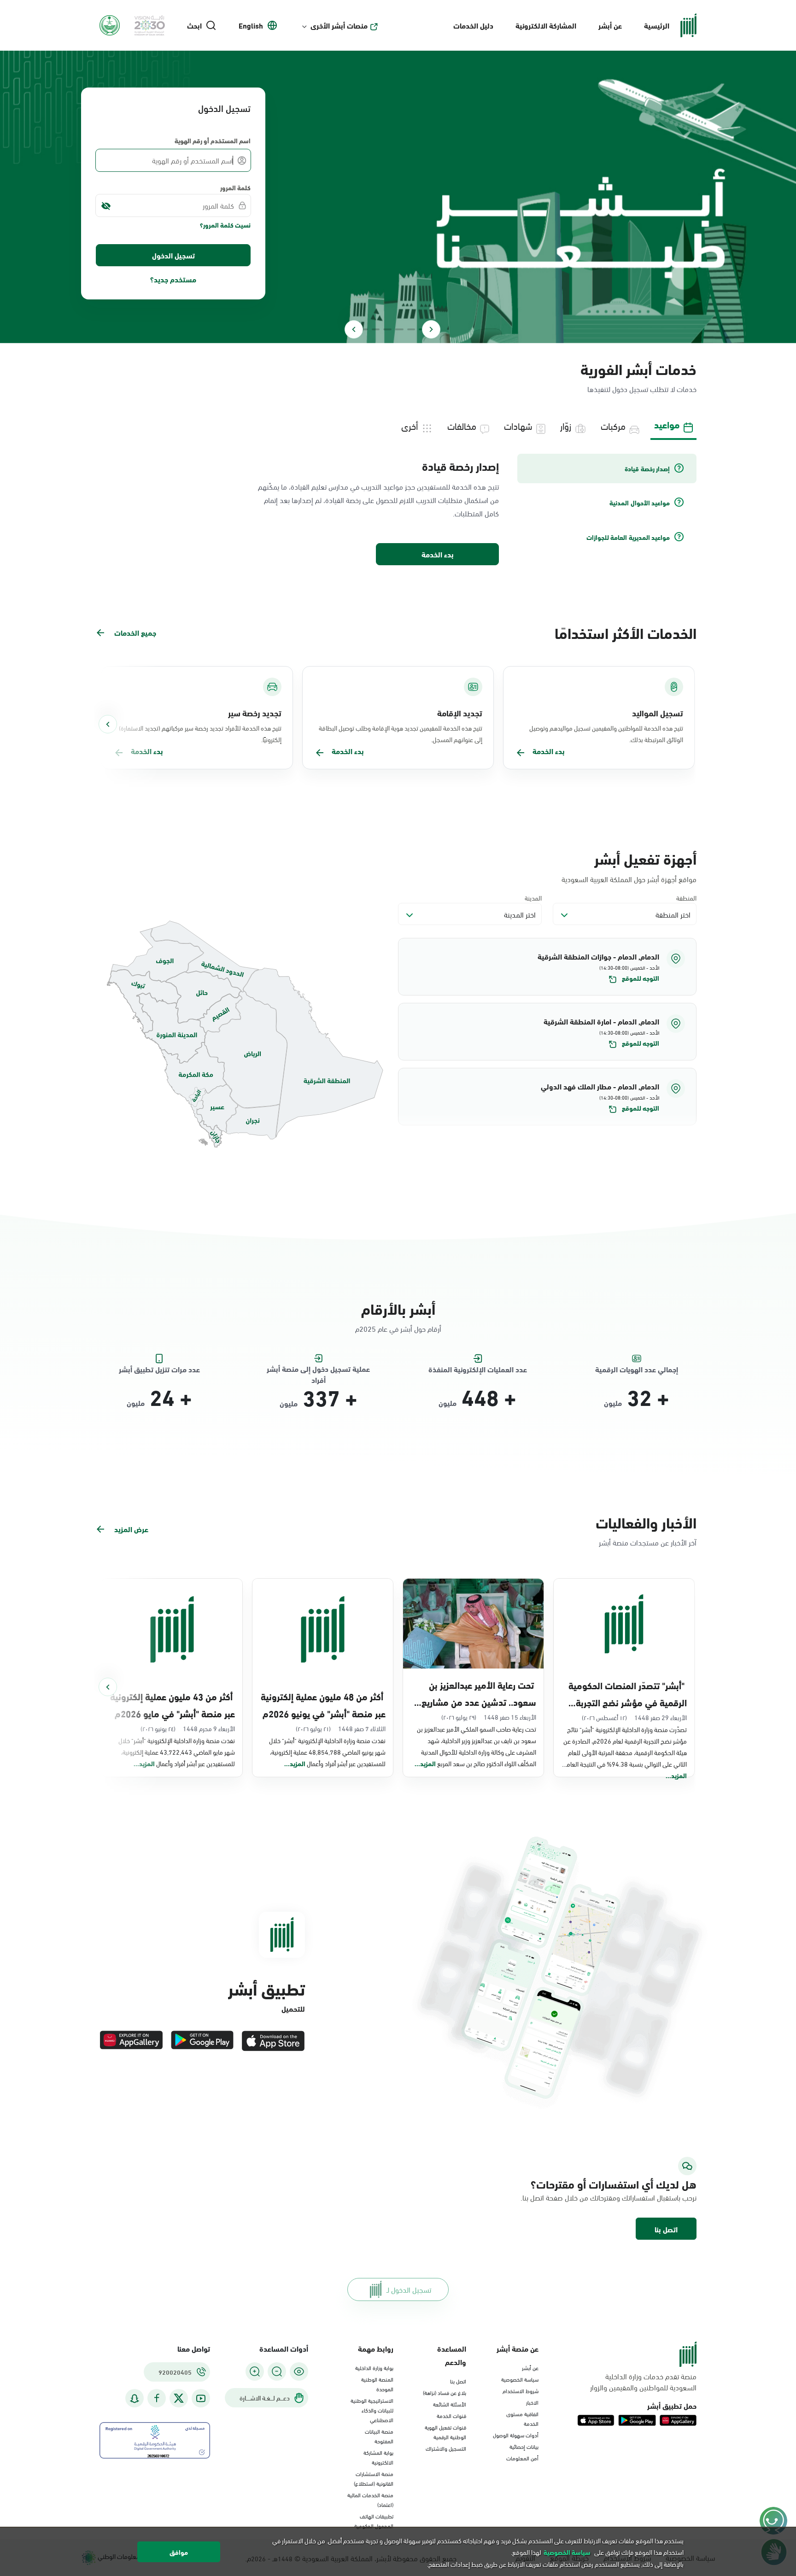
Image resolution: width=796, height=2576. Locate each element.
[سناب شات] (135, 2398)
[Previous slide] (431, 329)
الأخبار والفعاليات (646, 1522)
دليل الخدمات (473, 25)
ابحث (194, 25)
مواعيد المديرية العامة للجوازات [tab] (628, 537)
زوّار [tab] (566, 425)
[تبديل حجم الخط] (277, 2371)
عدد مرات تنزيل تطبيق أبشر (159, 1369)
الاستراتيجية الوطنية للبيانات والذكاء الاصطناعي (372, 2410)
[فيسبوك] (157, 2398)
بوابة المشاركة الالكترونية (378, 2457)
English (251, 25)
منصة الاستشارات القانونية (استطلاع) (374, 2478)
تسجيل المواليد (658, 713)
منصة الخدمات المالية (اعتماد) (370, 2499)
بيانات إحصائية (524, 2446)
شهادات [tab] (518, 425)
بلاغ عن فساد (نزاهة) (445, 2392)
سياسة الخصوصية (520, 2379)
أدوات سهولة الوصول (516, 2435)
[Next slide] (354, 329)
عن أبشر (610, 25)
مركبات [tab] (613, 425)
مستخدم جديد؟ (173, 279)
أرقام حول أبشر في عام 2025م (398, 1328)
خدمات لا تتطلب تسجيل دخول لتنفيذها (642, 389)
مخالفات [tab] (462, 425)
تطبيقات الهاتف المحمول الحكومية (374, 2520)
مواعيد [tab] (667, 424)
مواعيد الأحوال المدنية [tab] (640, 503)
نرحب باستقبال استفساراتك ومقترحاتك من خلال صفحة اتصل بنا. (609, 2197)
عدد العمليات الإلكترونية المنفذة (478, 1369)
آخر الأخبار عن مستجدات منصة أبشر (648, 1542)
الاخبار (532, 2402)
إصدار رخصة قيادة (460, 466)
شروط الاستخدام (521, 2390)
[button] (547, 967)
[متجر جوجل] (202, 2041)
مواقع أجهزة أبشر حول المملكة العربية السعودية (629, 879)
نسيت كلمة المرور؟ (225, 225)
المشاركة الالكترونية (546, 25)
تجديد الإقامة (460, 713)
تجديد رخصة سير (255, 713)
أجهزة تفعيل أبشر (645, 858)
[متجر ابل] (273, 2041)
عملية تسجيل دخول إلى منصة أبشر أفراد (318, 1369)
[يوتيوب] (201, 2398)
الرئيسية (657, 25)
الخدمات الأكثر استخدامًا (626, 632)
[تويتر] (179, 2398)
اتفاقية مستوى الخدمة (522, 2418)
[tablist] (398, 425)
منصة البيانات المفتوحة (379, 2436)
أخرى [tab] (410, 425)
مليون (613, 1403)
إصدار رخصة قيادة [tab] (647, 468)
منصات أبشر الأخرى (339, 25)
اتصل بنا (666, 2229)
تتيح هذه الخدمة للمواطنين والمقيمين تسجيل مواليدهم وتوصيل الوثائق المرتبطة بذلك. (606, 733)
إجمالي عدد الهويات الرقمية (637, 1369)
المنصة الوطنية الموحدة (377, 2384)
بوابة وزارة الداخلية (374, 2367)
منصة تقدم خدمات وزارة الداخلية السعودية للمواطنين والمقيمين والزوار (643, 2382)
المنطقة (686, 898)
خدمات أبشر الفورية (638, 368)
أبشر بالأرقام (398, 1308)
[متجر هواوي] (131, 2041)
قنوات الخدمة (451, 2415)
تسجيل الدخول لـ (409, 2289)
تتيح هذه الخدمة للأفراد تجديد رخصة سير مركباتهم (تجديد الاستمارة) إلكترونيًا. (200, 733)
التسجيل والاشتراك (446, 2448)
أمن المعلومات (522, 2458)
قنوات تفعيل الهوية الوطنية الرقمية (445, 2432)
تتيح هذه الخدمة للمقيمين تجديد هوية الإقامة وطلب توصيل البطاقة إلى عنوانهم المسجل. (401, 733)
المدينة (533, 898)
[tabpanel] (398, 510)
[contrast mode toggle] (299, 2371)
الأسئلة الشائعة (450, 2404)
